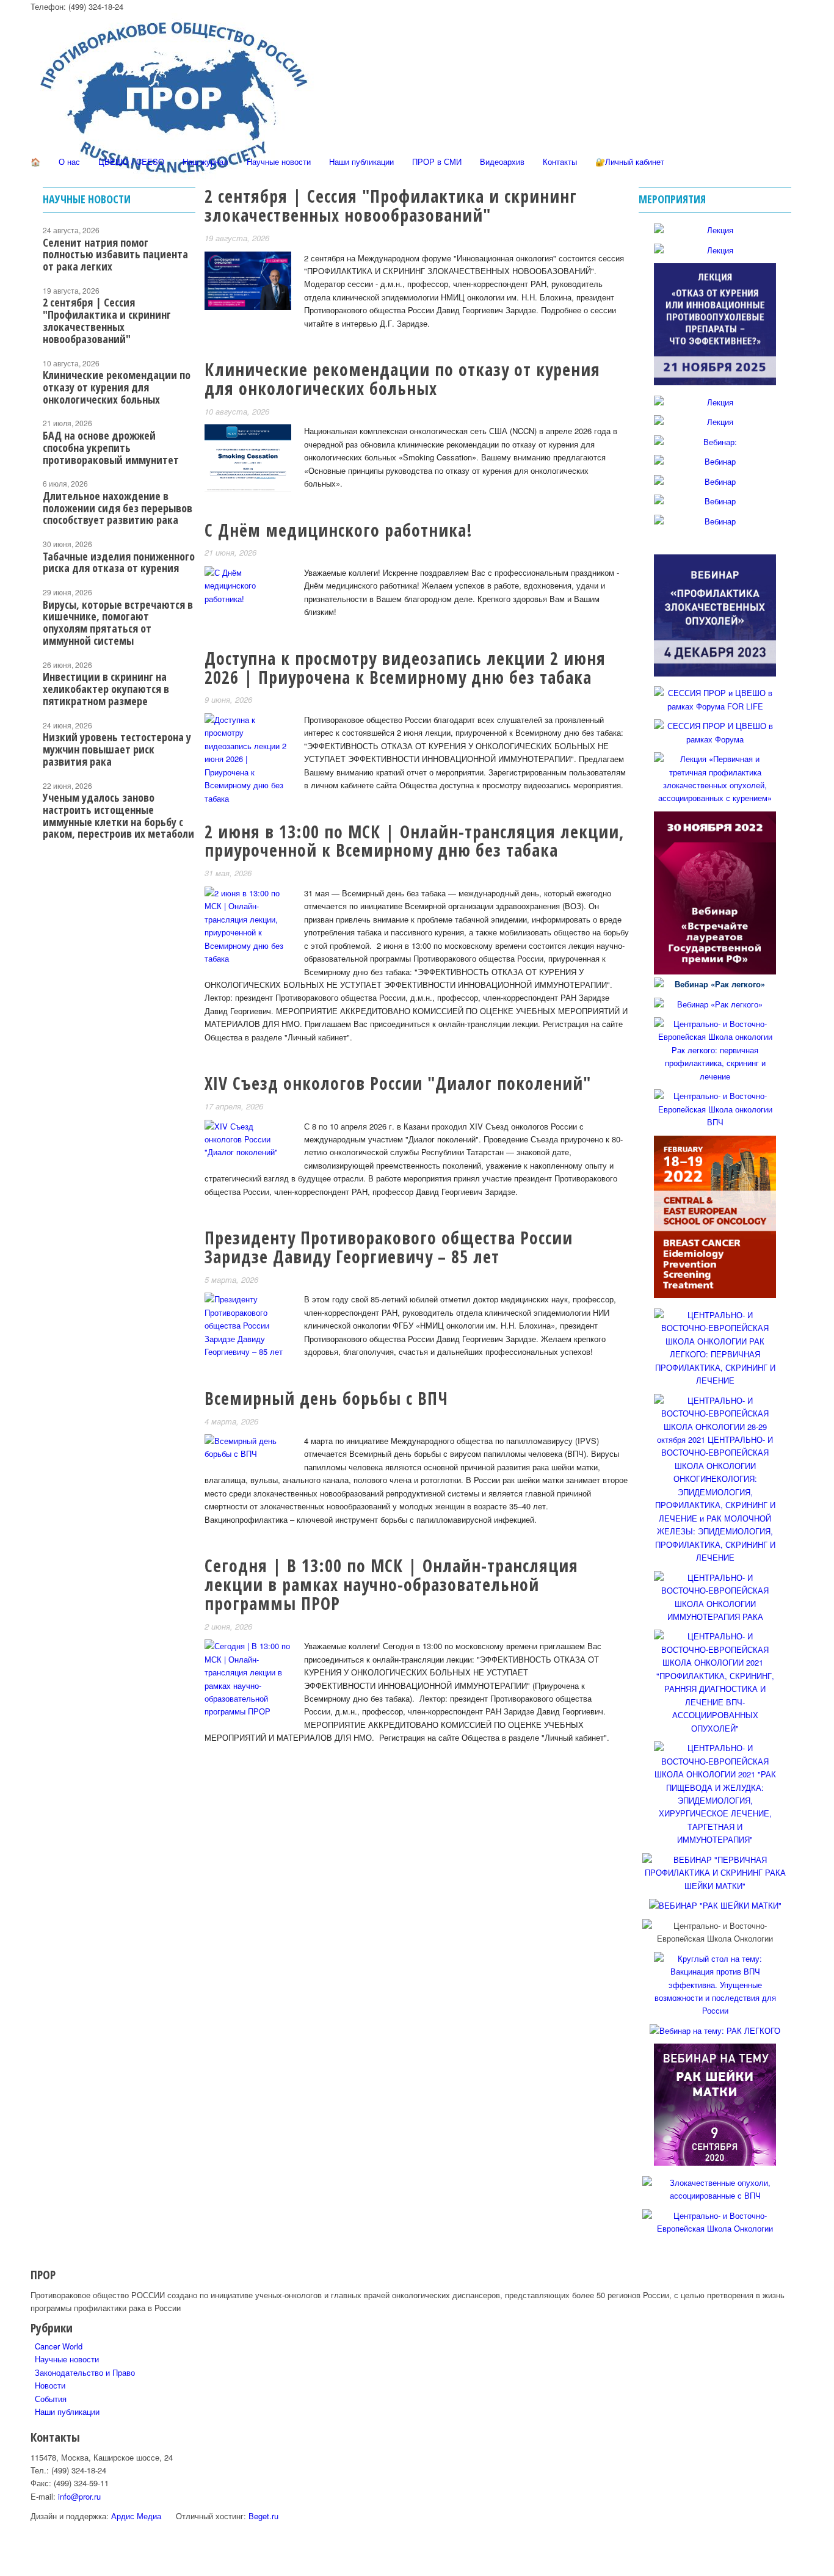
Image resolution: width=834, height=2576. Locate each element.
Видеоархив (502, 161)
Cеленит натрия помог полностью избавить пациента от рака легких (115, 255)
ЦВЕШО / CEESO (131, 161)
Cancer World (59, 2346)
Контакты (560, 161)
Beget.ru (263, 2516)
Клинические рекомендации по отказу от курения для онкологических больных (402, 379)
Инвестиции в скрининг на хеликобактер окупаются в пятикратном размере (106, 689)
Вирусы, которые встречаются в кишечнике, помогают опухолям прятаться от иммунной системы (118, 622)
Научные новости (279, 161)
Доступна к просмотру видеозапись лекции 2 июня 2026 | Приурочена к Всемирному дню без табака (405, 668)
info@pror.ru (79, 2496)
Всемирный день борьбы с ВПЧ (326, 1398)
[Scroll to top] (3, 2569)
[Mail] (38, 354)
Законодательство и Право (85, 2372)
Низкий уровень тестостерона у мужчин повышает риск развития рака (117, 749)
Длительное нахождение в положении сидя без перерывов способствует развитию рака (118, 508)
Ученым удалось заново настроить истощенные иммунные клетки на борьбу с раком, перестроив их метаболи (118, 815)
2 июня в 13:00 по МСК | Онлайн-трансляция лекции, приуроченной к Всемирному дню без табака (415, 841)
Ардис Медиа (136, 2516)
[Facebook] (38, 268)
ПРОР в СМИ (437, 161)
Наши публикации (361, 161)
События (51, 2399)
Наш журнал (205, 161)
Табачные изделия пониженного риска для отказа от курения (119, 562)
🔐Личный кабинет (630, 161)
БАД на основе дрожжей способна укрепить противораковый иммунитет (111, 448)
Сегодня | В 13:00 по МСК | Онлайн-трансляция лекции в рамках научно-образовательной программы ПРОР (391, 1584)
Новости (50, 2385)
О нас (69, 161)
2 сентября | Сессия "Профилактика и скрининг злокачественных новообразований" (391, 205)
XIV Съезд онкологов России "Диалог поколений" (398, 1083)
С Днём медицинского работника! (339, 530)
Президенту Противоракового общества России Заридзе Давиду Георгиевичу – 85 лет (389, 1247)
